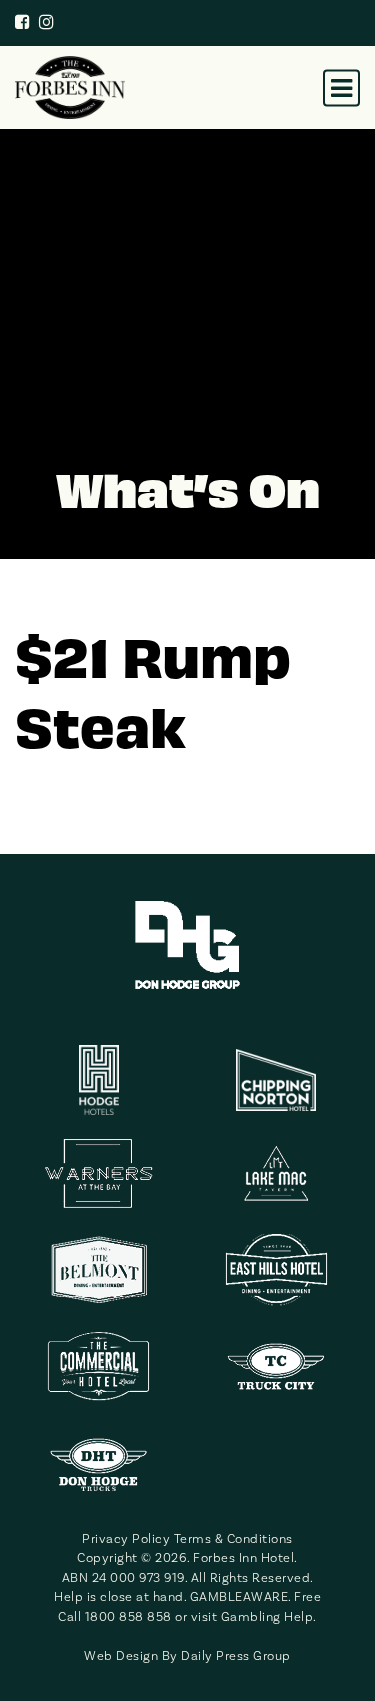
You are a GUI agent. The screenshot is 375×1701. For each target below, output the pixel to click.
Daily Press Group (236, 1656)
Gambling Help (267, 1617)
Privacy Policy (126, 1539)
